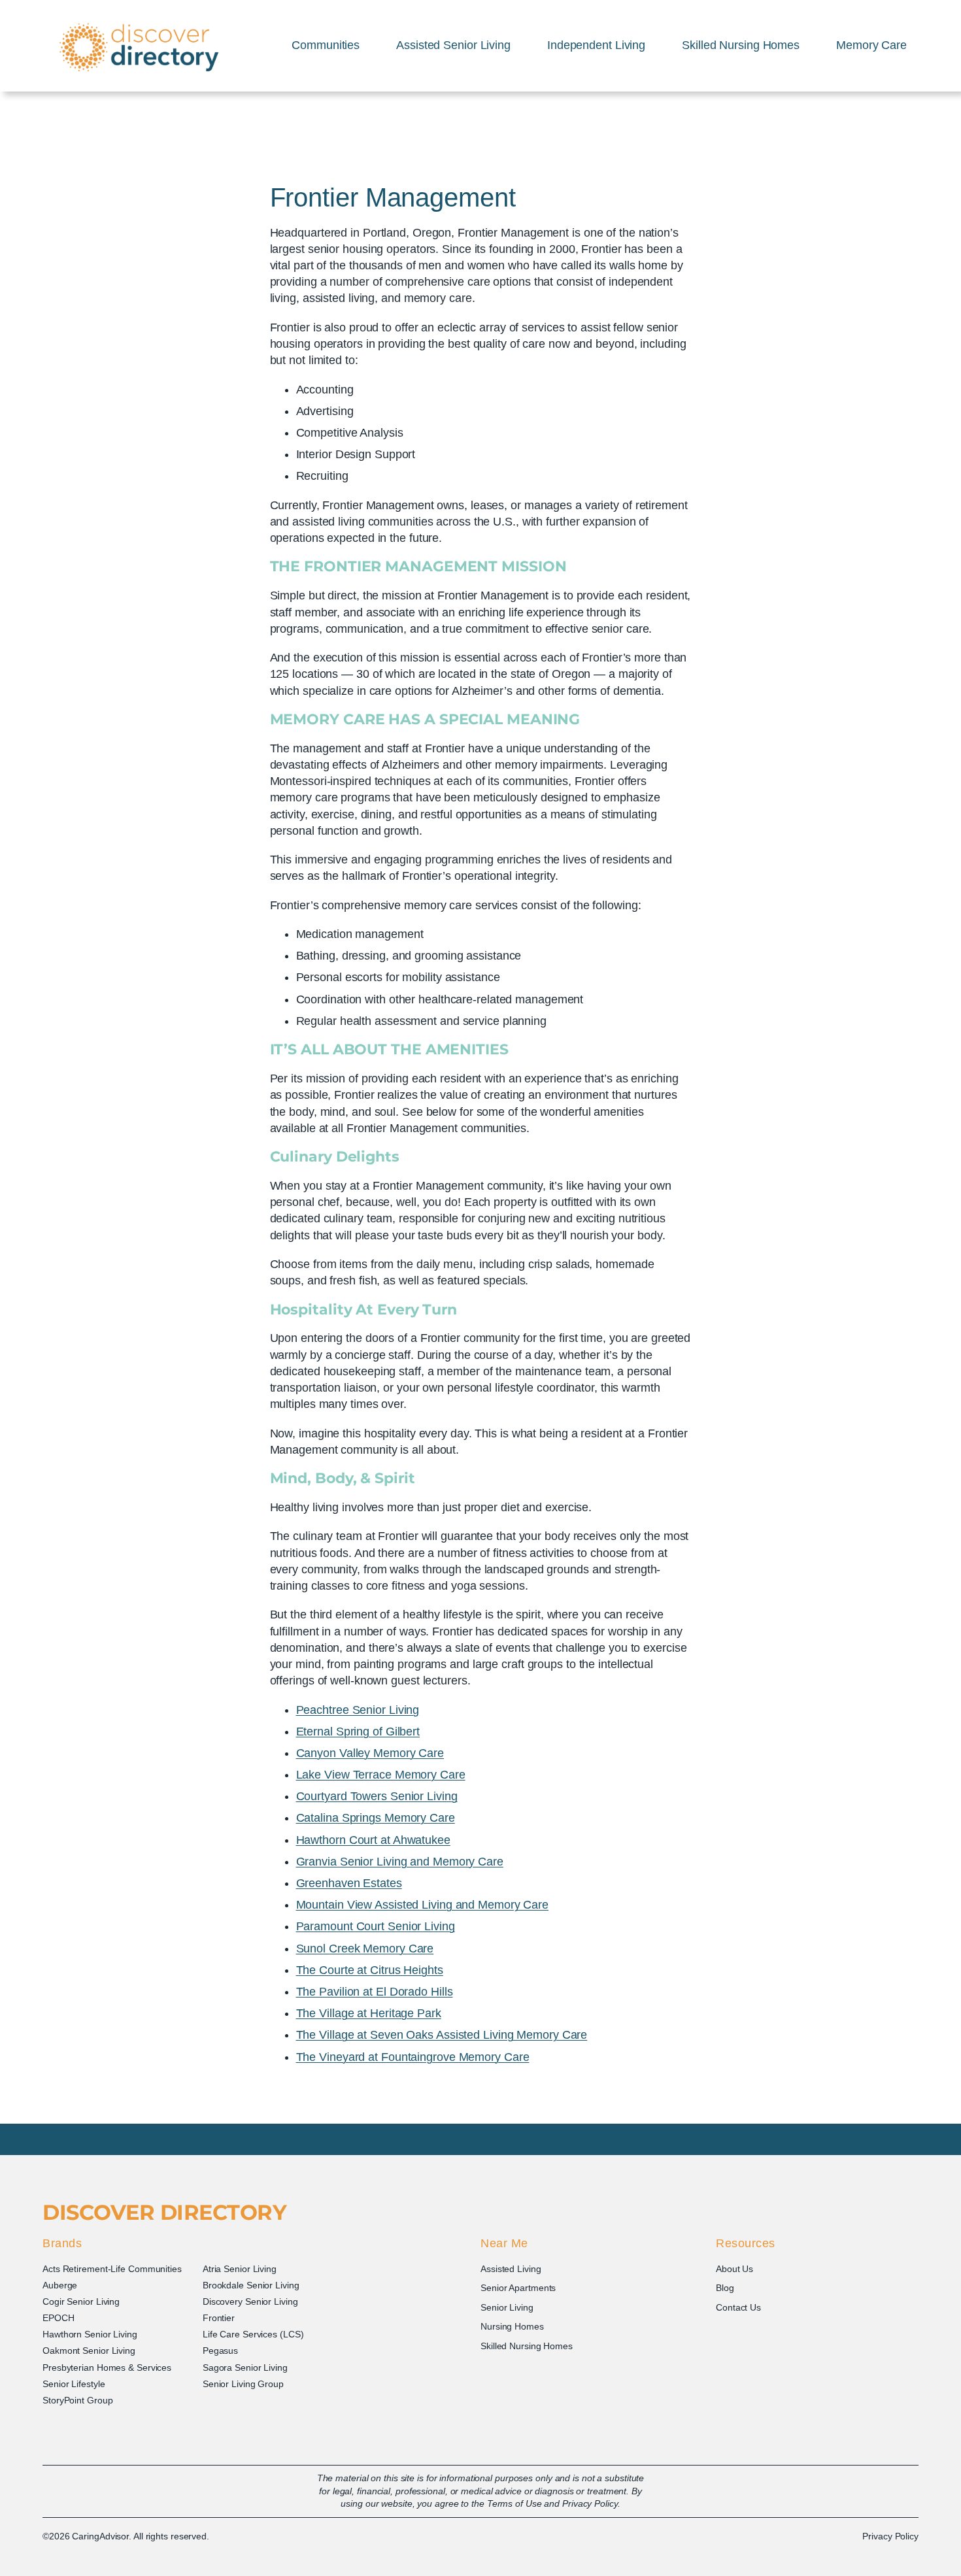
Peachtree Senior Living (358, 1710)
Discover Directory (164, 2212)
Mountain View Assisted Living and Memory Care (423, 1905)
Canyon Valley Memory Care (370, 1753)
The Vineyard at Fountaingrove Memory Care (413, 2057)
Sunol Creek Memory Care (365, 1949)
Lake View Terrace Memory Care (381, 1775)
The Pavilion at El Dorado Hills (375, 1992)
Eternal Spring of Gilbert (358, 1731)
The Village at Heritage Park (369, 2013)
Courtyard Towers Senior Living (377, 1796)
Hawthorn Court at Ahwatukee (373, 1840)
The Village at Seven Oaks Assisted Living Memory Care (442, 2035)
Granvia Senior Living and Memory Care (400, 1862)
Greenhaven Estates (349, 1883)
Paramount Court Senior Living (376, 1926)
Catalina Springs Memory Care (376, 1818)
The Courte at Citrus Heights (370, 1970)
